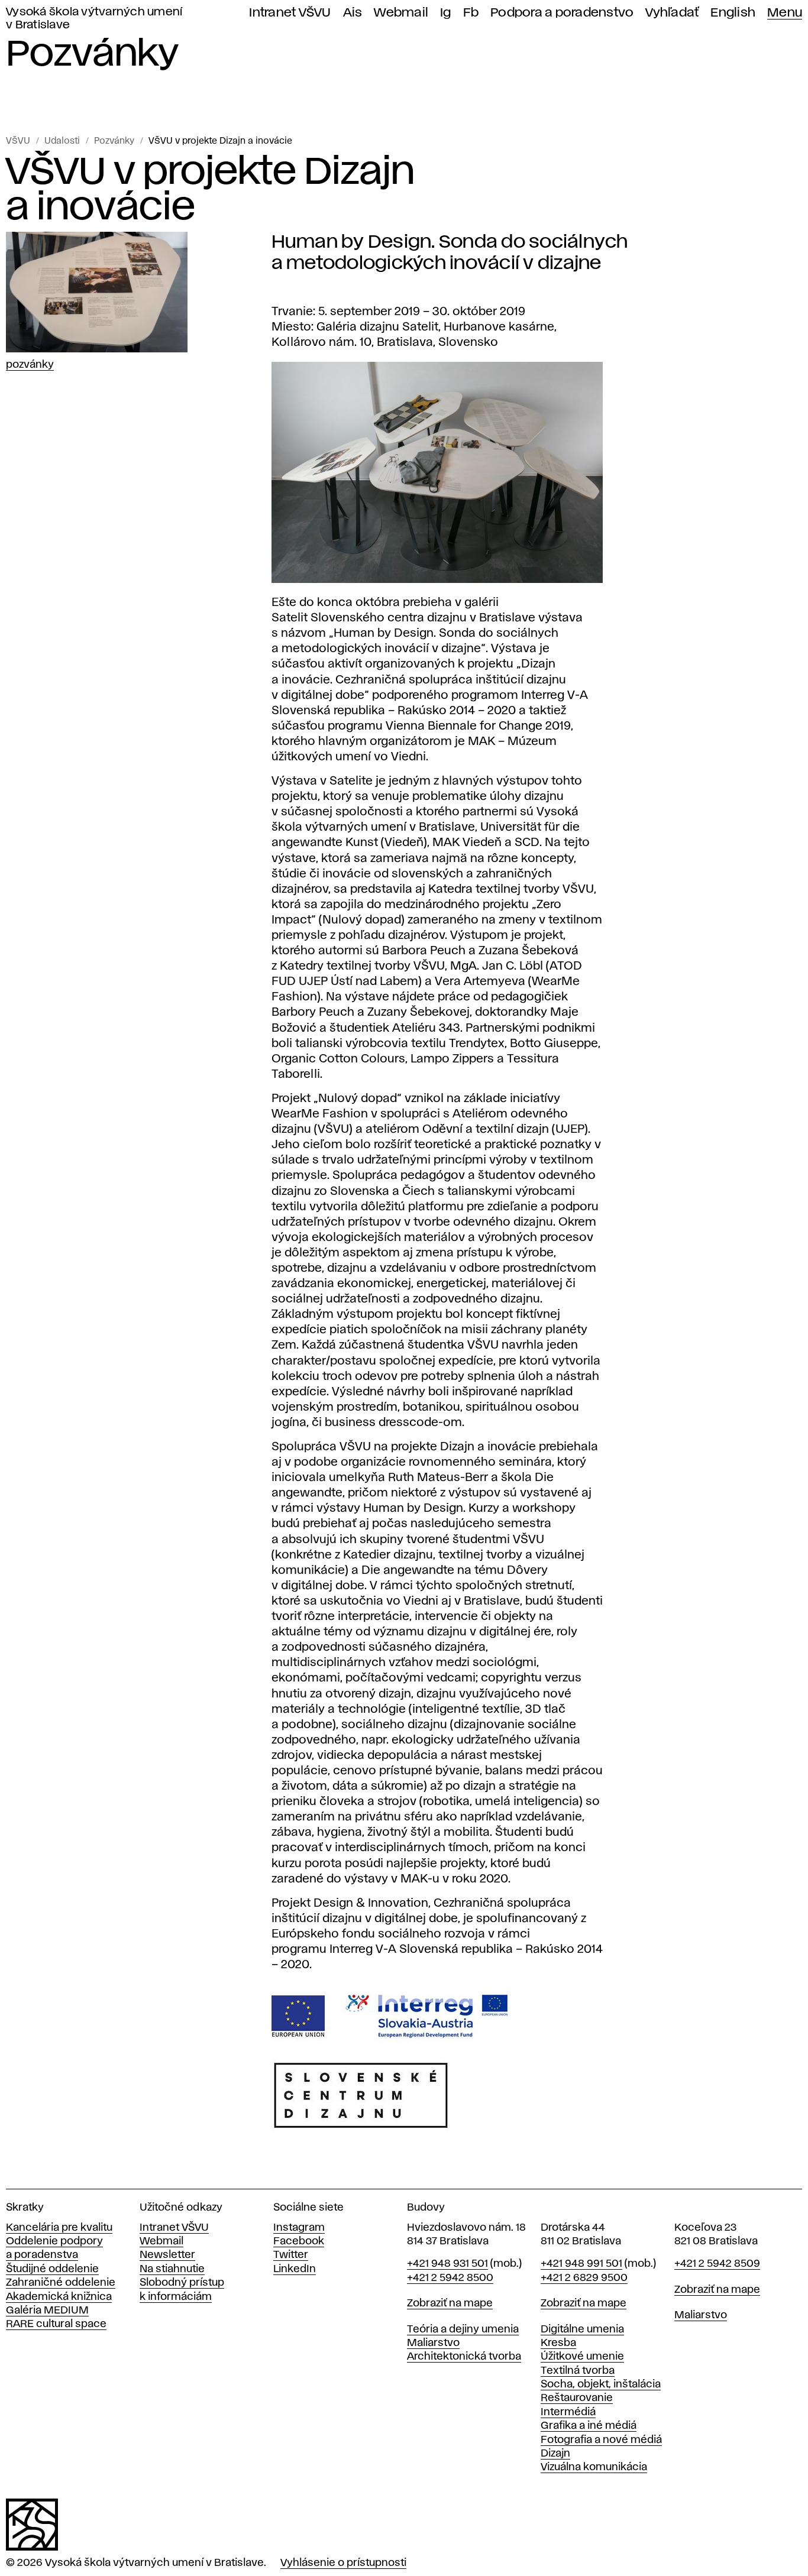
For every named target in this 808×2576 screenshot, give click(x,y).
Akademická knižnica (59, 2297)
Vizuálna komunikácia (594, 2467)
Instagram (299, 2228)
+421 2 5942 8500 (450, 2278)
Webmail (401, 13)
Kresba (558, 2343)
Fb (471, 13)
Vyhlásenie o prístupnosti (343, 2563)
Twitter (291, 2255)
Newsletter (167, 2255)
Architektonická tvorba (464, 2357)
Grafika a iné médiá (589, 2426)
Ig (446, 13)
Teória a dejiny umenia (463, 2329)
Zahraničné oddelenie (61, 2283)
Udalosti (62, 141)
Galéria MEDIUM (47, 2311)
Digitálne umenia (582, 2329)
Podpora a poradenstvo (562, 13)
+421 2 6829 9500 (584, 2278)
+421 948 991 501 (581, 2264)
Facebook (299, 2241)
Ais (353, 13)
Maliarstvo (433, 2343)
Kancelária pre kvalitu (59, 2228)
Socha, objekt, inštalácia (601, 2384)
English (733, 13)
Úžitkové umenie (582, 2357)
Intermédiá (568, 2412)
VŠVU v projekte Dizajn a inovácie (220, 141)
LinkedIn (295, 2269)
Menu (785, 13)
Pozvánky (114, 141)
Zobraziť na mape (450, 2303)
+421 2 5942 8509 (717, 2264)
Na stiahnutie (172, 2269)
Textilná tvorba (578, 2371)
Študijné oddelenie (52, 2269)
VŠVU (18, 141)
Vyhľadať (672, 13)
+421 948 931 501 (447, 2264)
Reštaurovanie (577, 2398)
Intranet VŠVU (290, 13)
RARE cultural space (56, 2324)
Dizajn (555, 2454)
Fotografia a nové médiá (601, 2440)
